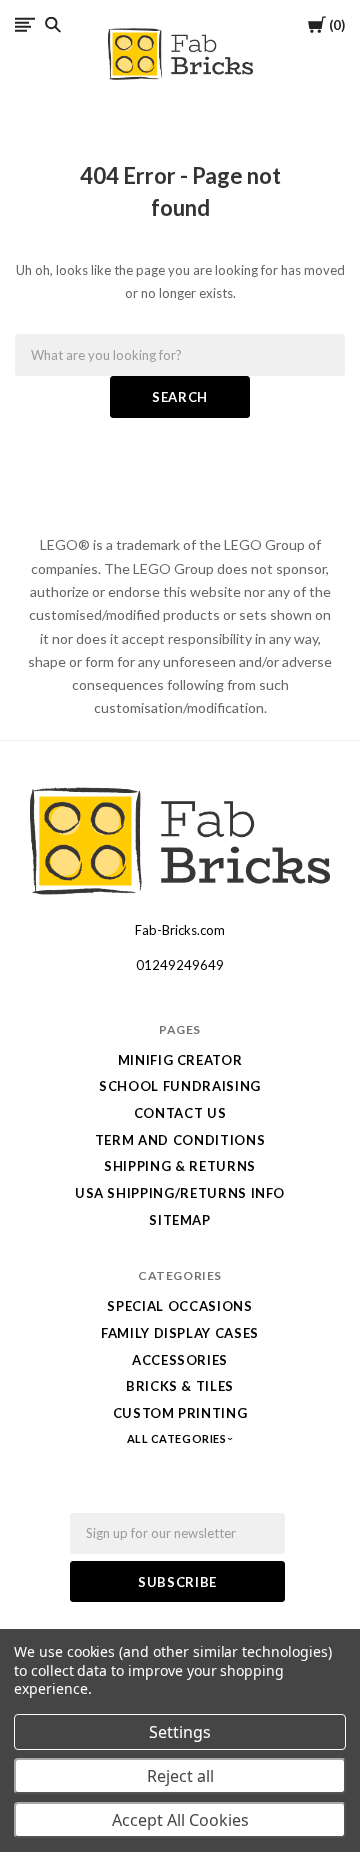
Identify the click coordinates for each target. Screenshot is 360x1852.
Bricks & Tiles (180, 1386)
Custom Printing (180, 1413)
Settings (180, 1732)
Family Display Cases (180, 1333)
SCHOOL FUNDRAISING (180, 1086)
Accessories (180, 1360)
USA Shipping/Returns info (180, 1193)
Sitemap (180, 1220)
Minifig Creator (180, 1060)
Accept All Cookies (180, 1820)
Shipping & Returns (180, 1166)
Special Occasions (179, 1306)
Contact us (180, 1113)
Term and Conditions (180, 1140)
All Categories (178, 1438)
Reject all (180, 1776)
